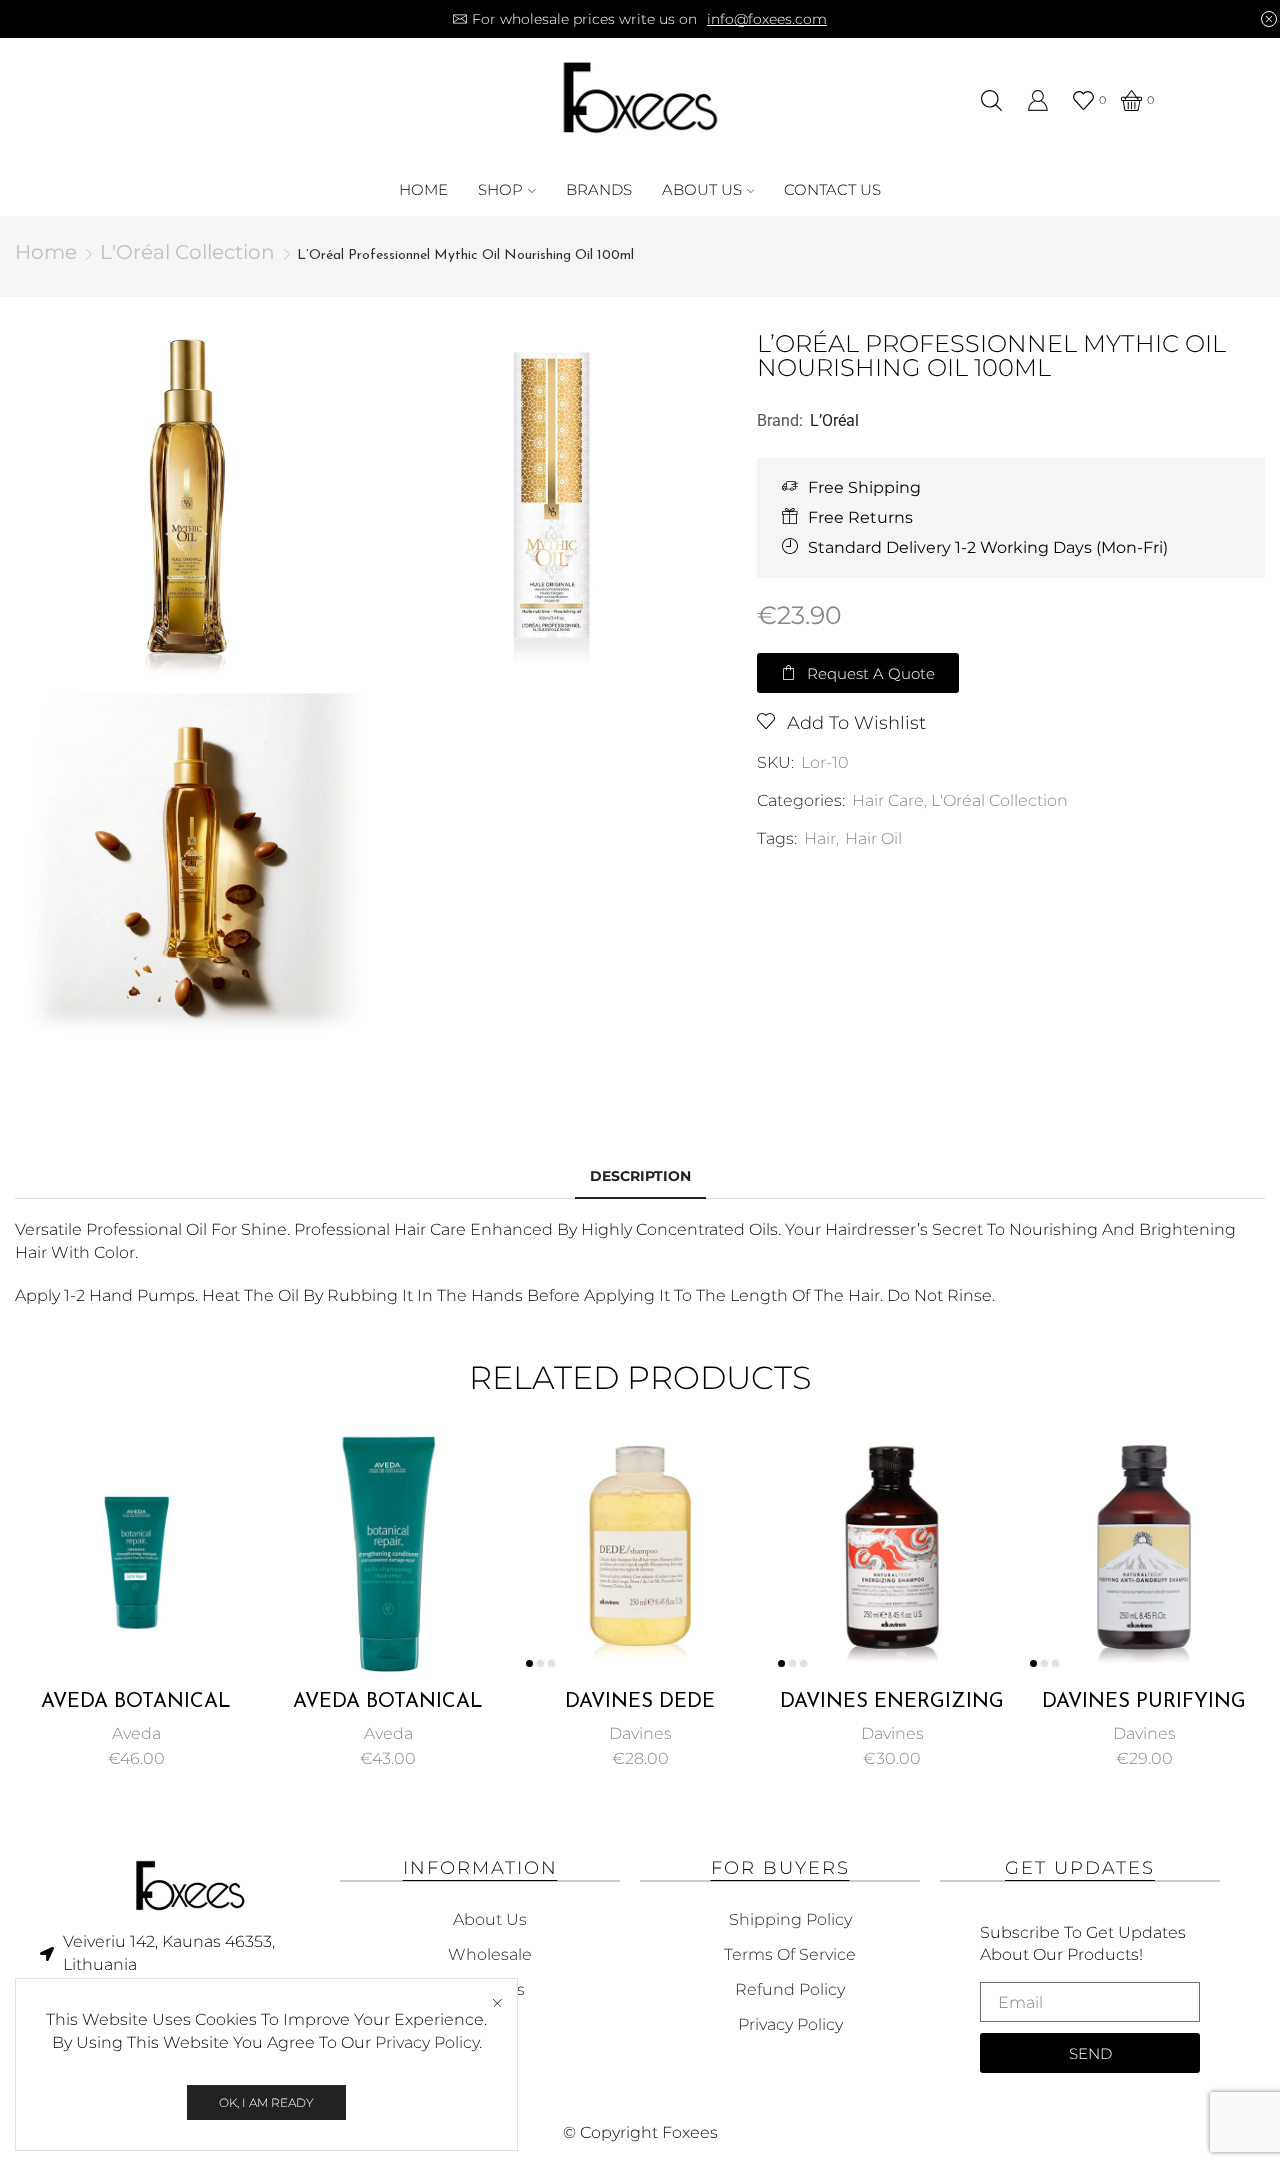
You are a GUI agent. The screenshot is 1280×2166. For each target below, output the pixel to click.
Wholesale (490, 1954)
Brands (599, 189)
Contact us (832, 189)
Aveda (136, 1733)
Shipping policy (790, 1919)
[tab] (640, 1176)
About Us (702, 189)
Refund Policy (790, 1989)
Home (423, 189)
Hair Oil (873, 838)
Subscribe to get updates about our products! (1083, 1944)
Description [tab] (640, 1176)
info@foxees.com (767, 19)
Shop (500, 189)
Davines (640, 1733)
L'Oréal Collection (187, 252)
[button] (858, 673)
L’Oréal (834, 420)
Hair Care (888, 800)
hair (820, 838)
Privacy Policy (427, 2042)
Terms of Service (790, 1954)
